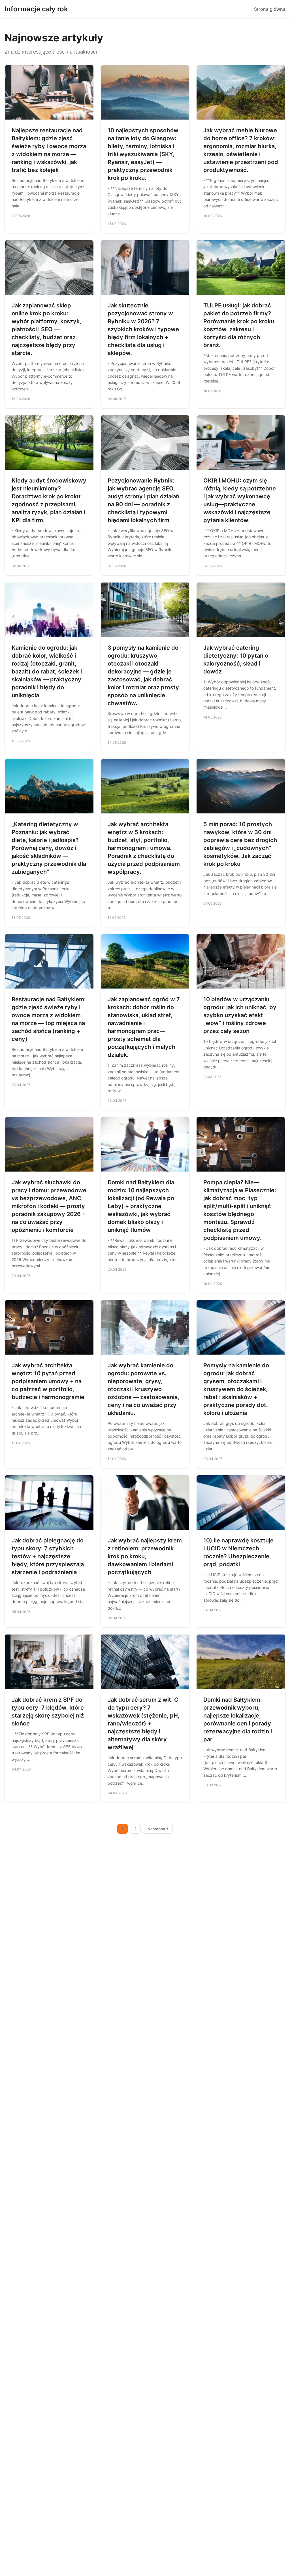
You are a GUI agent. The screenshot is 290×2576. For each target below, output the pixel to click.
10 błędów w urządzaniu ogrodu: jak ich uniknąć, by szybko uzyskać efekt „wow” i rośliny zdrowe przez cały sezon (240, 1015)
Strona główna (270, 9)
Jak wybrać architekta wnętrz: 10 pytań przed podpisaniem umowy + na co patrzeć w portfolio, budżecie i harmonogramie (48, 1381)
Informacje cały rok (36, 9)
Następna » (158, 1829)
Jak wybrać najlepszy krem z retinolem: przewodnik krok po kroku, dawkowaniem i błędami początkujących (145, 1556)
